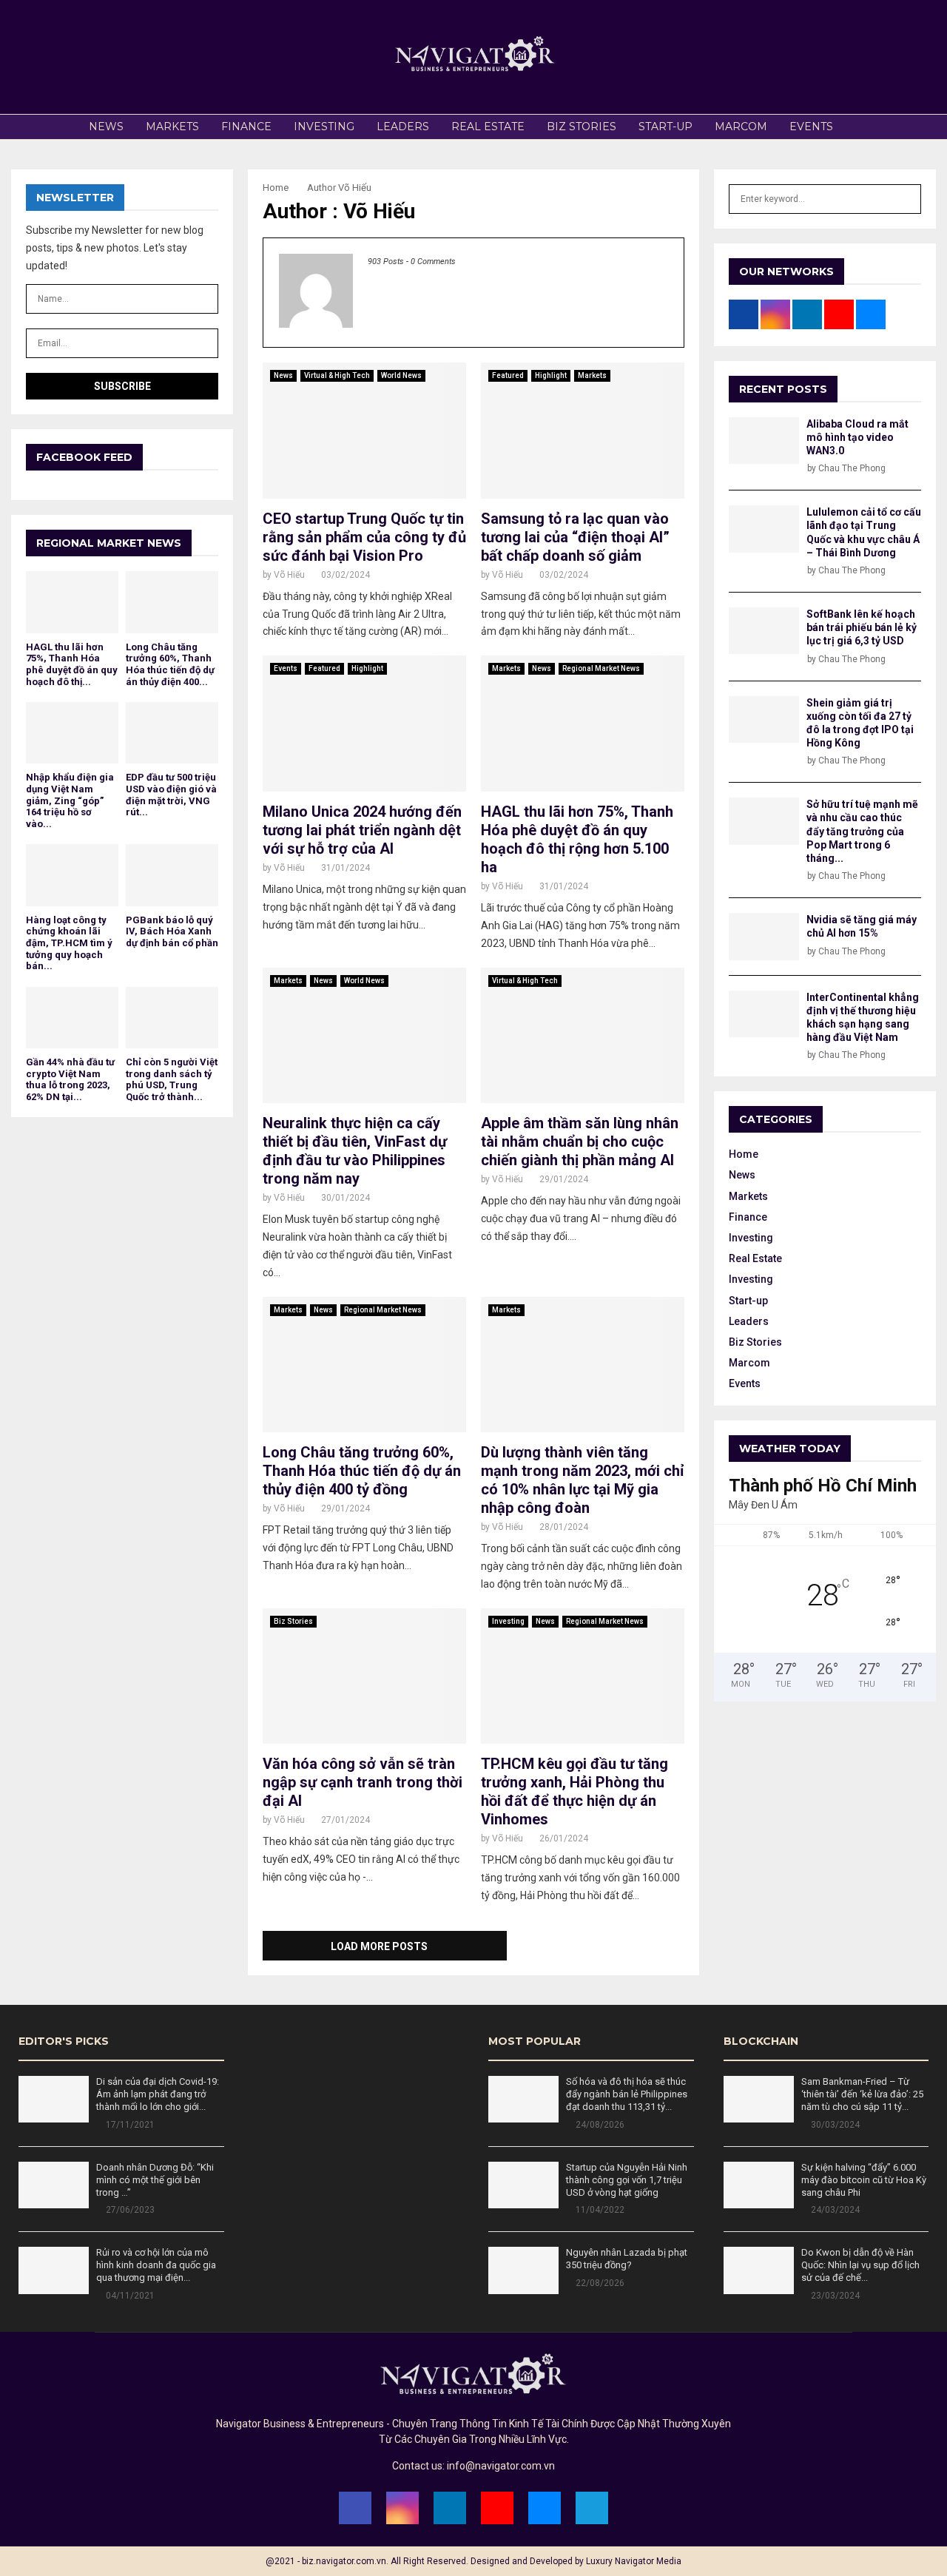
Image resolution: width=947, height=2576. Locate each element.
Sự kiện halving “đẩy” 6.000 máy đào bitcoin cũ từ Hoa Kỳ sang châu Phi (864, 2180)
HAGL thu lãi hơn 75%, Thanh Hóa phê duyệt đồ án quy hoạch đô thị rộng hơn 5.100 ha (577, 839)
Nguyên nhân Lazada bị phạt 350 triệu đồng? (627, 2259)
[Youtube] (497, 2508)
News (106, 127)
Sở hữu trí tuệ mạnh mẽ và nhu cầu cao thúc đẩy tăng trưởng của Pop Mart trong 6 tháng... (862, 831)
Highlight (551, 375)
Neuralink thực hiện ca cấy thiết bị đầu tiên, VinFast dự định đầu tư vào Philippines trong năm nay (355, 1151)
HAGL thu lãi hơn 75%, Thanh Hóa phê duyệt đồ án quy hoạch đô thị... (72, 664)
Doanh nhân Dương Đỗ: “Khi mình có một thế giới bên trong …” (155, 2180)
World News (401, 375)
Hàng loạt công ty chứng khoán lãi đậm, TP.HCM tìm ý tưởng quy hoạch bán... (69, 943)
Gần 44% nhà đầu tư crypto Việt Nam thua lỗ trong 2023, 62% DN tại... (70, 1079)
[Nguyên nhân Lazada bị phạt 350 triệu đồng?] (523, 2270)
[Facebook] (355, 2508)
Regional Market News (601, 668)
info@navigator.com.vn (501, 2466)
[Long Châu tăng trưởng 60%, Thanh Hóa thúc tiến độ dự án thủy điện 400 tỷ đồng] (172, 602)
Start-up (665, 127)
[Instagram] (402, 2508)
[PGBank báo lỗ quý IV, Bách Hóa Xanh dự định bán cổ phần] (172, 875)
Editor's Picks (64, 2041)
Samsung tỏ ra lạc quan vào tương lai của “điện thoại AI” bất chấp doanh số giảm (575, 537)
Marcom (741, 127)
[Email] (545, 2508)
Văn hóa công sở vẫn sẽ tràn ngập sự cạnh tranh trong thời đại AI (363, 1782)
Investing (324, 127)
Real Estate (488, 127)
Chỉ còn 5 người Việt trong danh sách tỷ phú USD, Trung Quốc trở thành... (172, 1079)
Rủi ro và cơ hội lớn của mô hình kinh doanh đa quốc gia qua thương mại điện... (156, 2265)
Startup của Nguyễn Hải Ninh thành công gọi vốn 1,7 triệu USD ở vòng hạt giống (627, 2180)
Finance (246, 127)
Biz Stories (582, 127)
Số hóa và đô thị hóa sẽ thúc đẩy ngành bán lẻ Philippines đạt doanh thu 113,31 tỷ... (627, 2094)
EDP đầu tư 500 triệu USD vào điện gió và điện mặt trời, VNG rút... (171, 795)
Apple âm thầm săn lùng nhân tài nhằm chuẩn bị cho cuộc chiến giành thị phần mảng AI (580, 1142)
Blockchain (761, 2041)
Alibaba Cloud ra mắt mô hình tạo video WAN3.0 (857, 437)
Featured (508, 375)
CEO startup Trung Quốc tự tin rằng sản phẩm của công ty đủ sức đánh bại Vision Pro (364, 537)
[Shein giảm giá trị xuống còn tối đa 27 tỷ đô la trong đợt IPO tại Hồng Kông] (764, 719)
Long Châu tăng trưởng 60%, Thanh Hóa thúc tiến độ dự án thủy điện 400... (170, 664)
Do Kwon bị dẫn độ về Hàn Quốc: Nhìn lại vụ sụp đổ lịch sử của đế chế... (860, 2265)
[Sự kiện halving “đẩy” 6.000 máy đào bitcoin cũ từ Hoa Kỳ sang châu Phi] (759, 2185)
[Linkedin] (450, 2508)
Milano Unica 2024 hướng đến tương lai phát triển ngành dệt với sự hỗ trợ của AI (362, 830)
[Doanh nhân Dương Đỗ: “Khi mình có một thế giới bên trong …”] (54, 2185)
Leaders (403, 127)
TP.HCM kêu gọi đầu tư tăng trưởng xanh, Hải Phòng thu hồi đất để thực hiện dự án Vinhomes (574, 1791)
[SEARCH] (906, 199)
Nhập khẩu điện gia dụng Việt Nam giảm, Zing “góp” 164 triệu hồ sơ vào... (70, 800)
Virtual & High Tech (337, 375)
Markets (172, 127)
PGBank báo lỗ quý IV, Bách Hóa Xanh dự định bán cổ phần (172, 931)
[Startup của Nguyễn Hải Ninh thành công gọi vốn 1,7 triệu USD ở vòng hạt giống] (523, 2185)
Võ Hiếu (355, 188)
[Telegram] (592, 2508)
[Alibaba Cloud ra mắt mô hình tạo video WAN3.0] (764, 441)
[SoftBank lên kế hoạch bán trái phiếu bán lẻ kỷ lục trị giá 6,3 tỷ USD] (764, 631)
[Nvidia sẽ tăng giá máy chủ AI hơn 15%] (764, 936)
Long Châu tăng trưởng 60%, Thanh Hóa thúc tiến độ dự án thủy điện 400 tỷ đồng (362, 1471)
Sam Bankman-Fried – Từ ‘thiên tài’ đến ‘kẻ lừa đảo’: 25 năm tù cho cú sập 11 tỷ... (862, 2094)
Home (744, 1154)
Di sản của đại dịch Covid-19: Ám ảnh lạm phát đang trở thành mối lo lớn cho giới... (158, 2094)
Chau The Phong (852, 468)
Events (811, 127)
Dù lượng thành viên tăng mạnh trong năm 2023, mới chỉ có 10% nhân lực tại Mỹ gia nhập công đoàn (582, 1480)
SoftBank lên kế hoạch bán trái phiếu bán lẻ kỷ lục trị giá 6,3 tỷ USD (862, 627)
